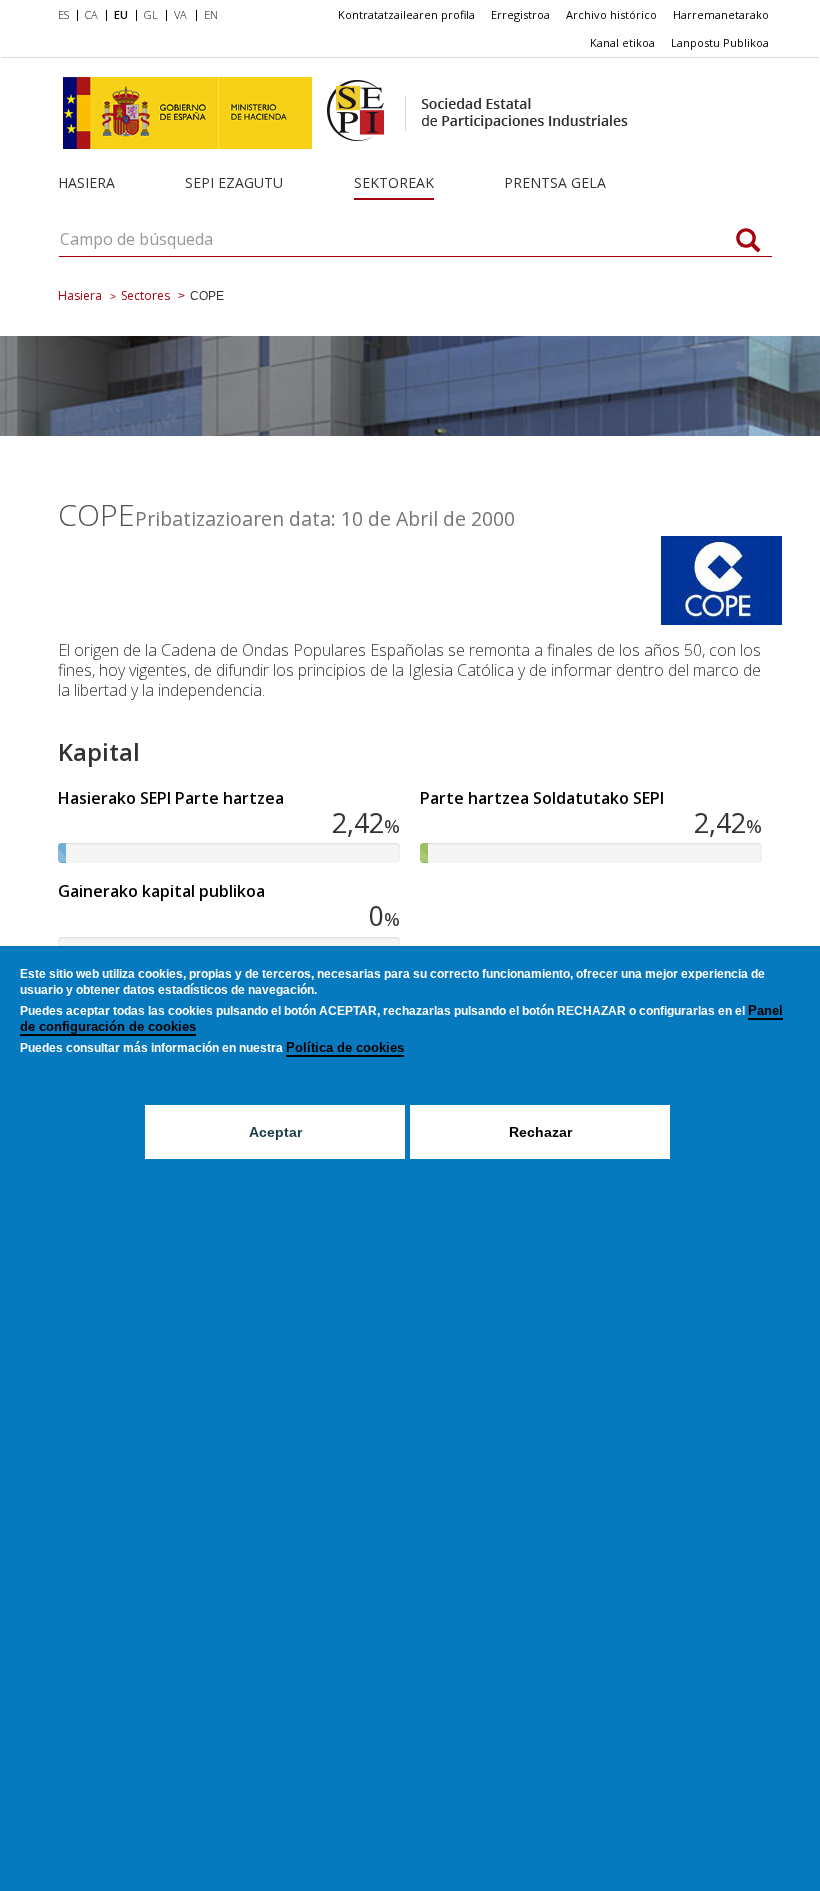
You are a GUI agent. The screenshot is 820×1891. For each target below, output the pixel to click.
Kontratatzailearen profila (406, 14)
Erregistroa (520, 14)
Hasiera (86, 182)
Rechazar (540, 1132)
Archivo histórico (611, 14)
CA (91, 14)
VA (180, 14)
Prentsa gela (555, 182)
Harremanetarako (721, 14)
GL (151, 14)
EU (121, 14)
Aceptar (275, 1132)
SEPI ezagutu (234, 182)
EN (211, 14)
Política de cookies (345, 1047)
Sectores (145, 295)
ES (63, 14)
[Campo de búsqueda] (748, 242)
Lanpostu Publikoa (720, 42)
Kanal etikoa (622, 42)
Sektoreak (394, 182)
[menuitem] (67, 16)
